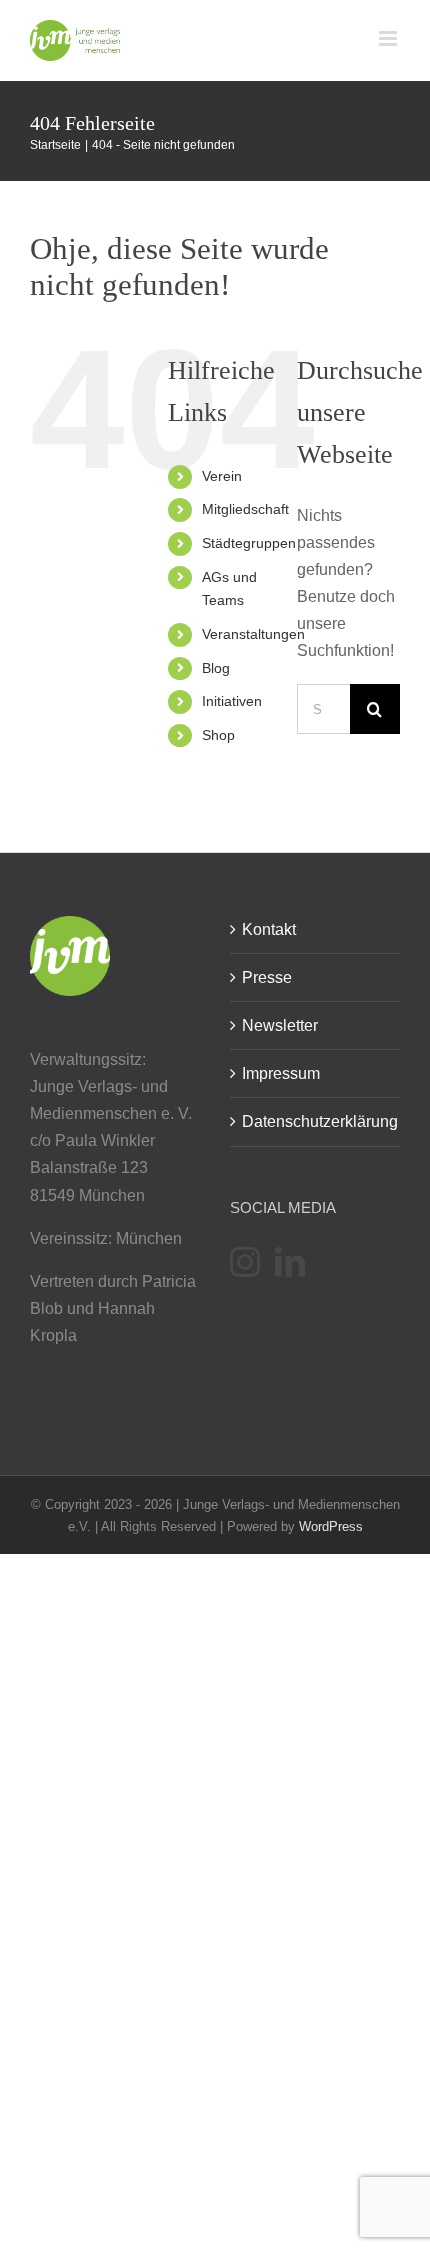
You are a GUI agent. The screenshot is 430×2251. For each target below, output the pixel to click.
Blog (216, 668)
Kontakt (269, 929)
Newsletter (280, 1025)
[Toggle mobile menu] (389, 38)
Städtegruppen (249, 543)
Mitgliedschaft (245, 509)
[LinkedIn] (290, 1262)
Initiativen (232, 701)
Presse (267, 977)
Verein (222, 476)
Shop (218, 735)
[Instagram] (245, 1262)
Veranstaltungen (253, 634)
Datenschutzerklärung (316, 1121)
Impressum (281, 1073)
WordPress (331, 1526)
